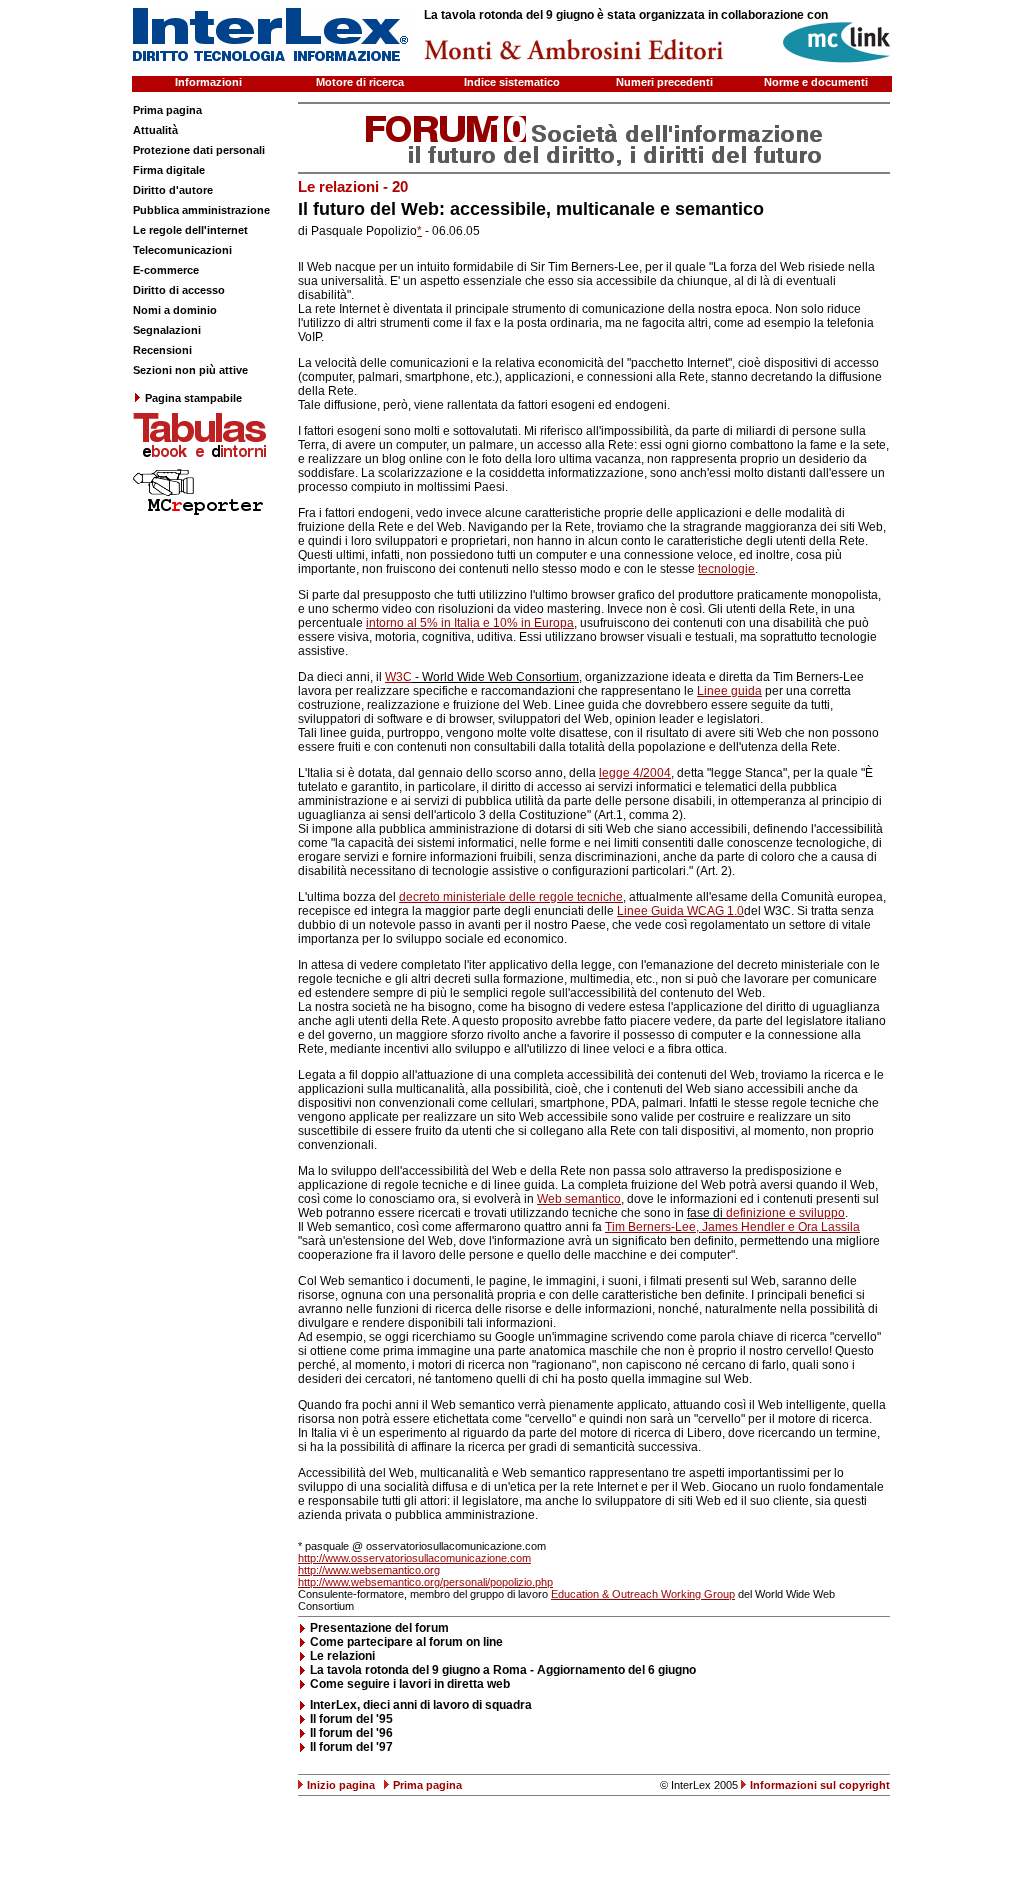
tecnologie (726, 569)
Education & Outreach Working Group (643, 1594)
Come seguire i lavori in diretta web (410, 1684)
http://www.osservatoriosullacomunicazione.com (414, 1558)
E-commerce (166, 270)
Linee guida (729, 691)
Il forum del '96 (351, 1733)
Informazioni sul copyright (820, 1785)
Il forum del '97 (351, 1747)
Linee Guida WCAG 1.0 (680, 911)
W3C (398, 677)
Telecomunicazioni (182, 250)
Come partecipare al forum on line (406, 1642)
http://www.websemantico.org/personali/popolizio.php (425, 1582)
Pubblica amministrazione (201, 210)
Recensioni (162, 350)
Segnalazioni (167, 330)
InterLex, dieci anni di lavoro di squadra (421, 1705)
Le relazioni (342, 1656)
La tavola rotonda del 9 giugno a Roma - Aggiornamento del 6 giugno (503, 1670)
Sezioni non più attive (190, 370)
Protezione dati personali (199, 150)
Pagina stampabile (193, 398)
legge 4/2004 (635, 773)
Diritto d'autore (173, 190)
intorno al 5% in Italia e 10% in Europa (470, 623)
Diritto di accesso (179, 290)
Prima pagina (167, 110)
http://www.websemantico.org (369, 1570)
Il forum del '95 (351, 1719)
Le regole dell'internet (190, 230)
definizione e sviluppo (785, 1213)
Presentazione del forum (379, 1628)
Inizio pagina (341, 1785)
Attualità (155, 130)
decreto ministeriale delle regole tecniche (511, 897)
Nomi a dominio (175, 310)
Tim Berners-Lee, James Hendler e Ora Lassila (732, 1227)
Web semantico (579, 1199)
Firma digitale (169, 170)
